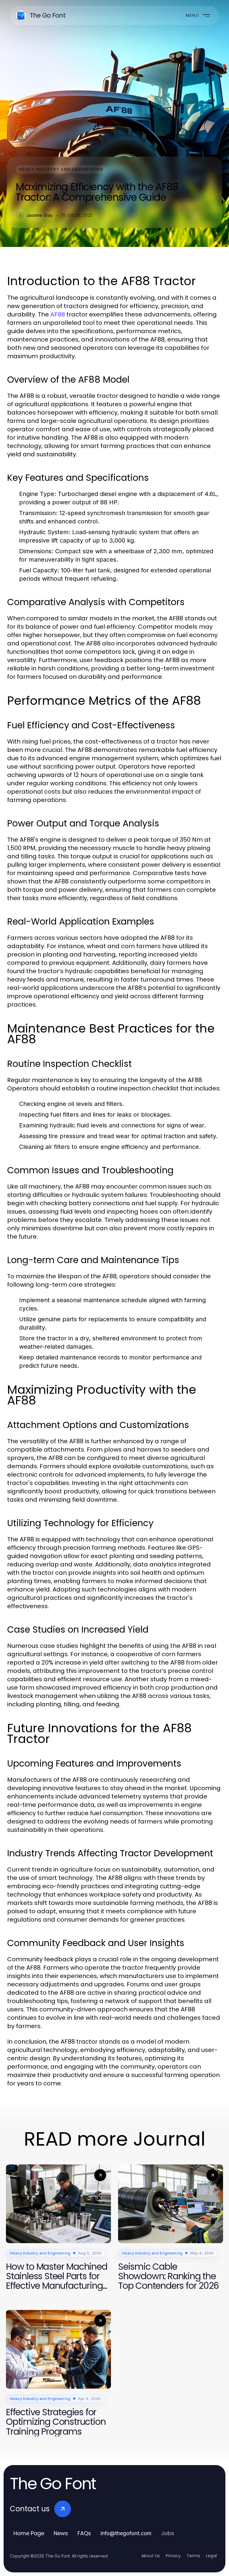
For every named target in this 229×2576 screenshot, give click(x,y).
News (61, 2533)
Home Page (29, 2533)
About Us (151, 2556)
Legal (211, 2556)
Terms (193, 2556)
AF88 (58, 314)
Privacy (173, 2556)
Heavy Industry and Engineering (61, 169)
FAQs (84, 2533)
